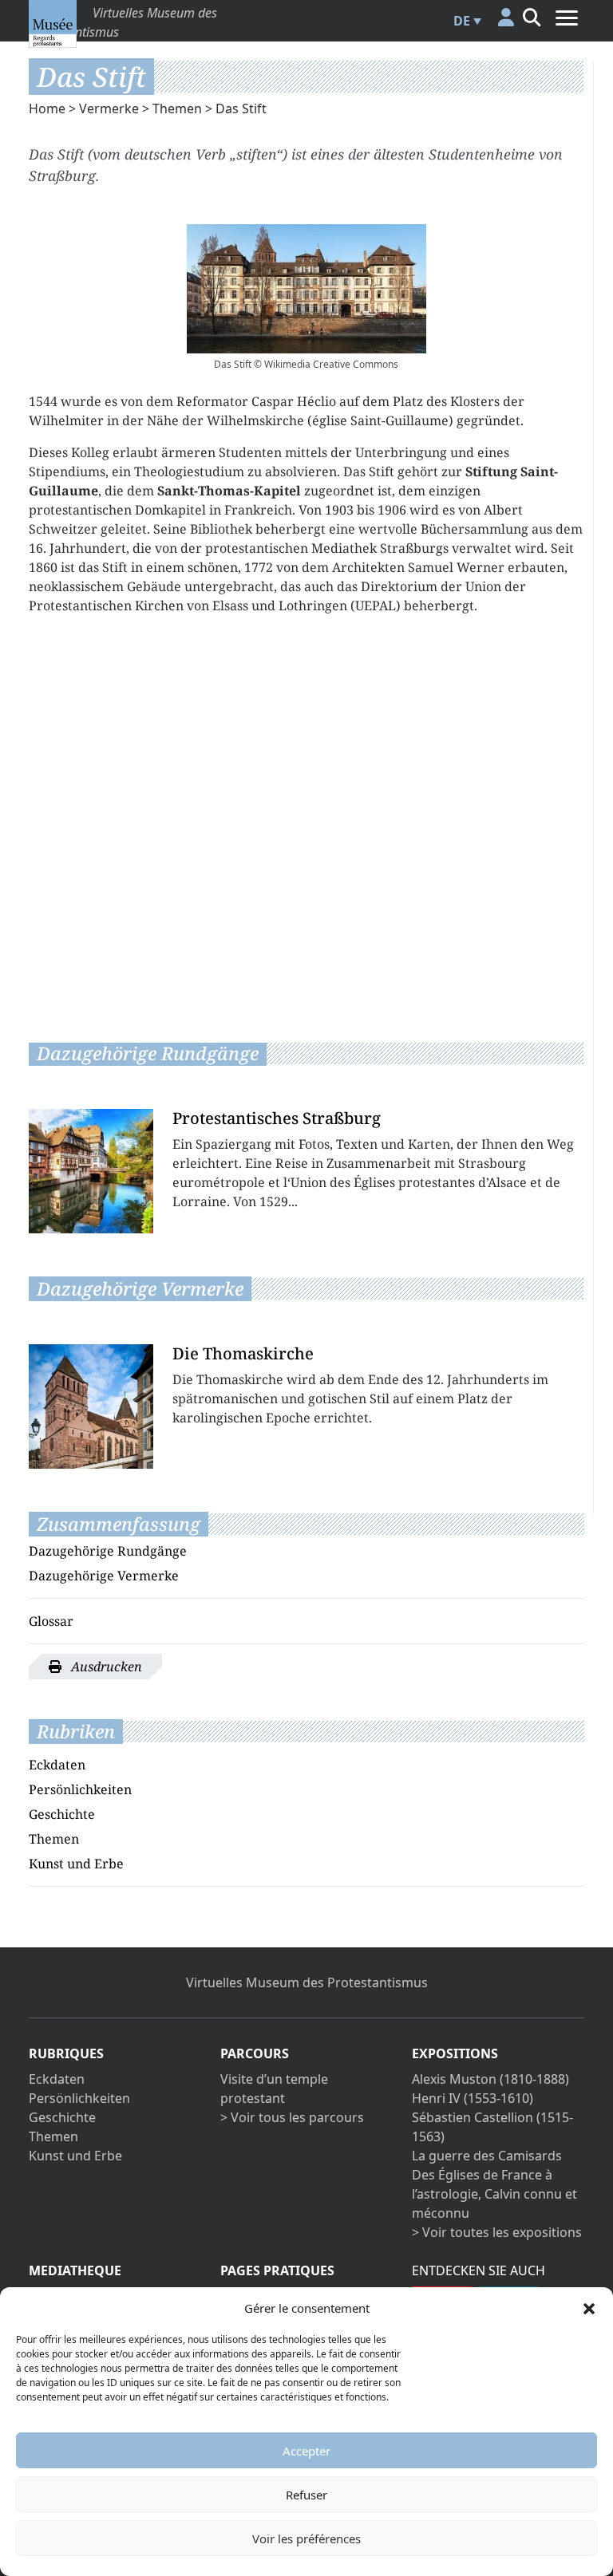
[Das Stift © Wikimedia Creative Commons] (306, 289)
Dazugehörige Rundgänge (108, 1551)
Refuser (306, 2495)
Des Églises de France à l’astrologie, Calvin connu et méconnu (494, 2194)
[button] (589, 2308)
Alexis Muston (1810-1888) (490, 2079)
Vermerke (109, 108)
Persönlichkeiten (80, 1789)
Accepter (306, 2451)
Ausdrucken (105, 1667)
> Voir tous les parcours (292, 2117)
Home (47, 108)
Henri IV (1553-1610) (473, 2098)
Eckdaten (57, 1765)
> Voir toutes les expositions (497, 2232)
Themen (177, 108)
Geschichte (62, 1814)
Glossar (51, 1621)
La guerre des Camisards (487, 2156)
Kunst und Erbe (76, 1864)
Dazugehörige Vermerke (104, 1576)
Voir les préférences (306, 2539)
